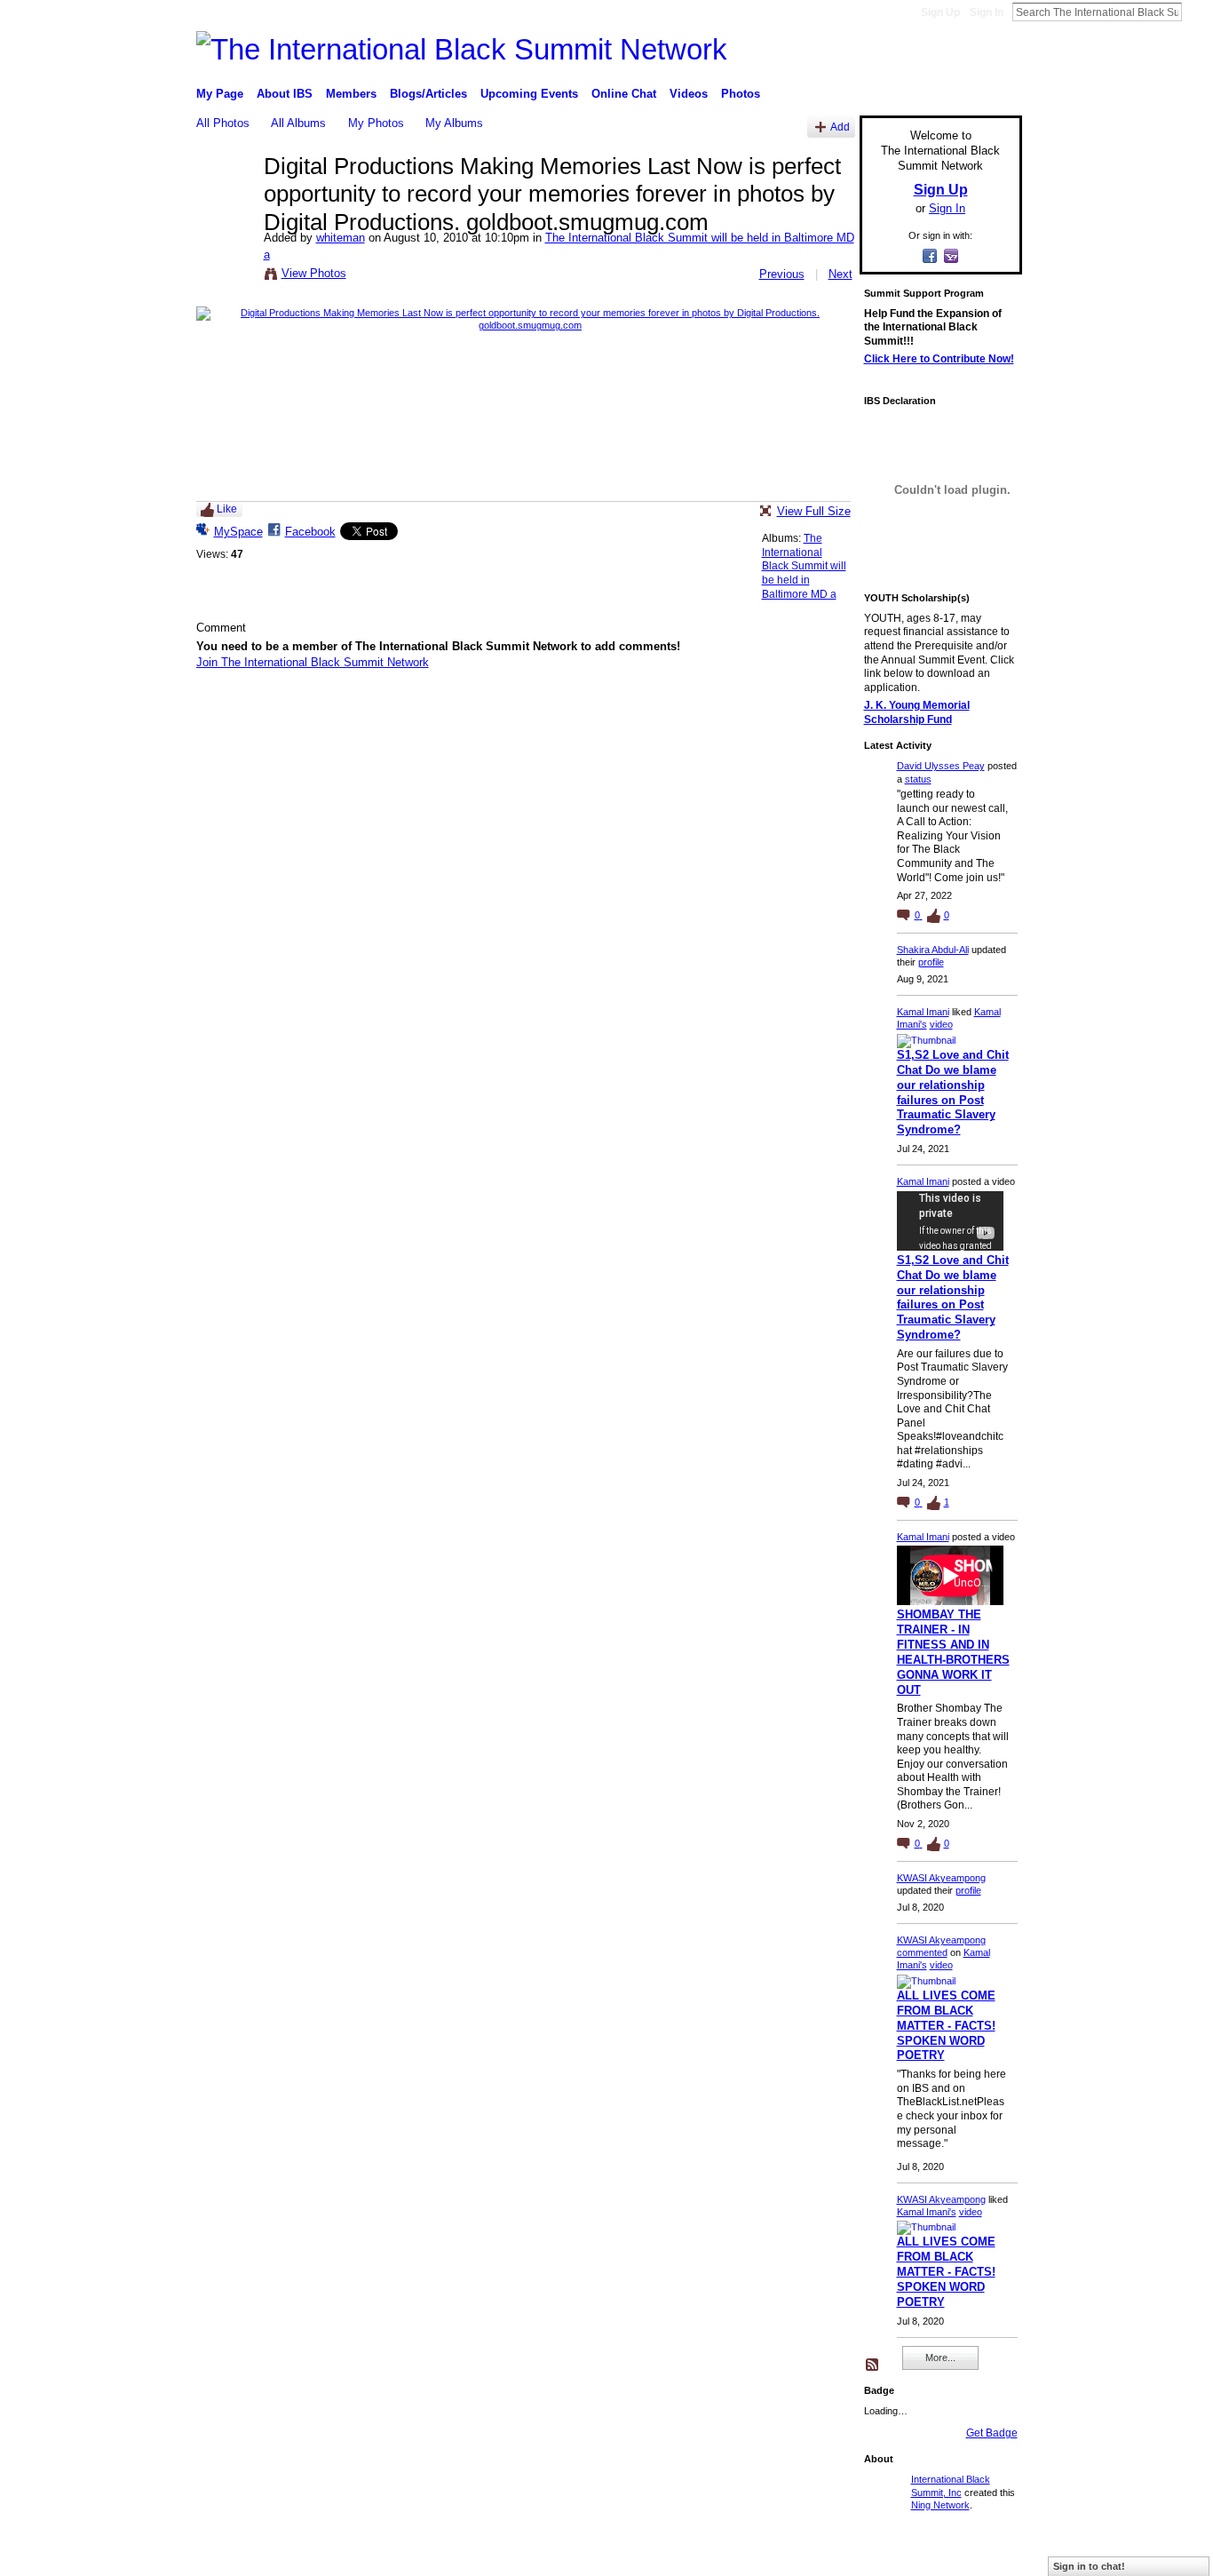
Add (840, 127)
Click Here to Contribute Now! (939, 359)
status (918, 779)
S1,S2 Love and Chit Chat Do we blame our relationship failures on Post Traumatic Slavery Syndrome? (953, 1092)
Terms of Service (982, 2555)
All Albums (298, 123)
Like (227, 509)
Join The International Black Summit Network (313, 662)
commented (922, 1952)
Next (840, 274)
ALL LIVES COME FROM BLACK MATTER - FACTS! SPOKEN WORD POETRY (946, 2026)
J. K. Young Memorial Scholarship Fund (917, 712)
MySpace (238, 532)
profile (931, 962)
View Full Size (814, 511)
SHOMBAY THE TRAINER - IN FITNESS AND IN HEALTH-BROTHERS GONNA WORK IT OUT (953, 1652)
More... (940, 2357)
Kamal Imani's (927, 2212)
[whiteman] (225, 203)
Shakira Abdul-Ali (933, 950)
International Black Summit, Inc (365, 2555)
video (941, 1024)
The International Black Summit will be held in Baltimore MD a (804, 566)
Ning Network (940, 2505)
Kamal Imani (923, 1012)
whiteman (341, 238)
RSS (873, 2365)
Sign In (987, 12)
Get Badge (992, 2433)
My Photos (376, 123)
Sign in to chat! (1089, 2566)
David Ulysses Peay (941, 766)
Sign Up (940, 12)
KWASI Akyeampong (941, 1878)
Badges (821, 2555)
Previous (782, 274)
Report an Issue (891, 2555)
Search (1196, 12)
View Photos (314, 273)
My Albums (454, 123)
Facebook (310, 532)
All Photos (223, 123)
